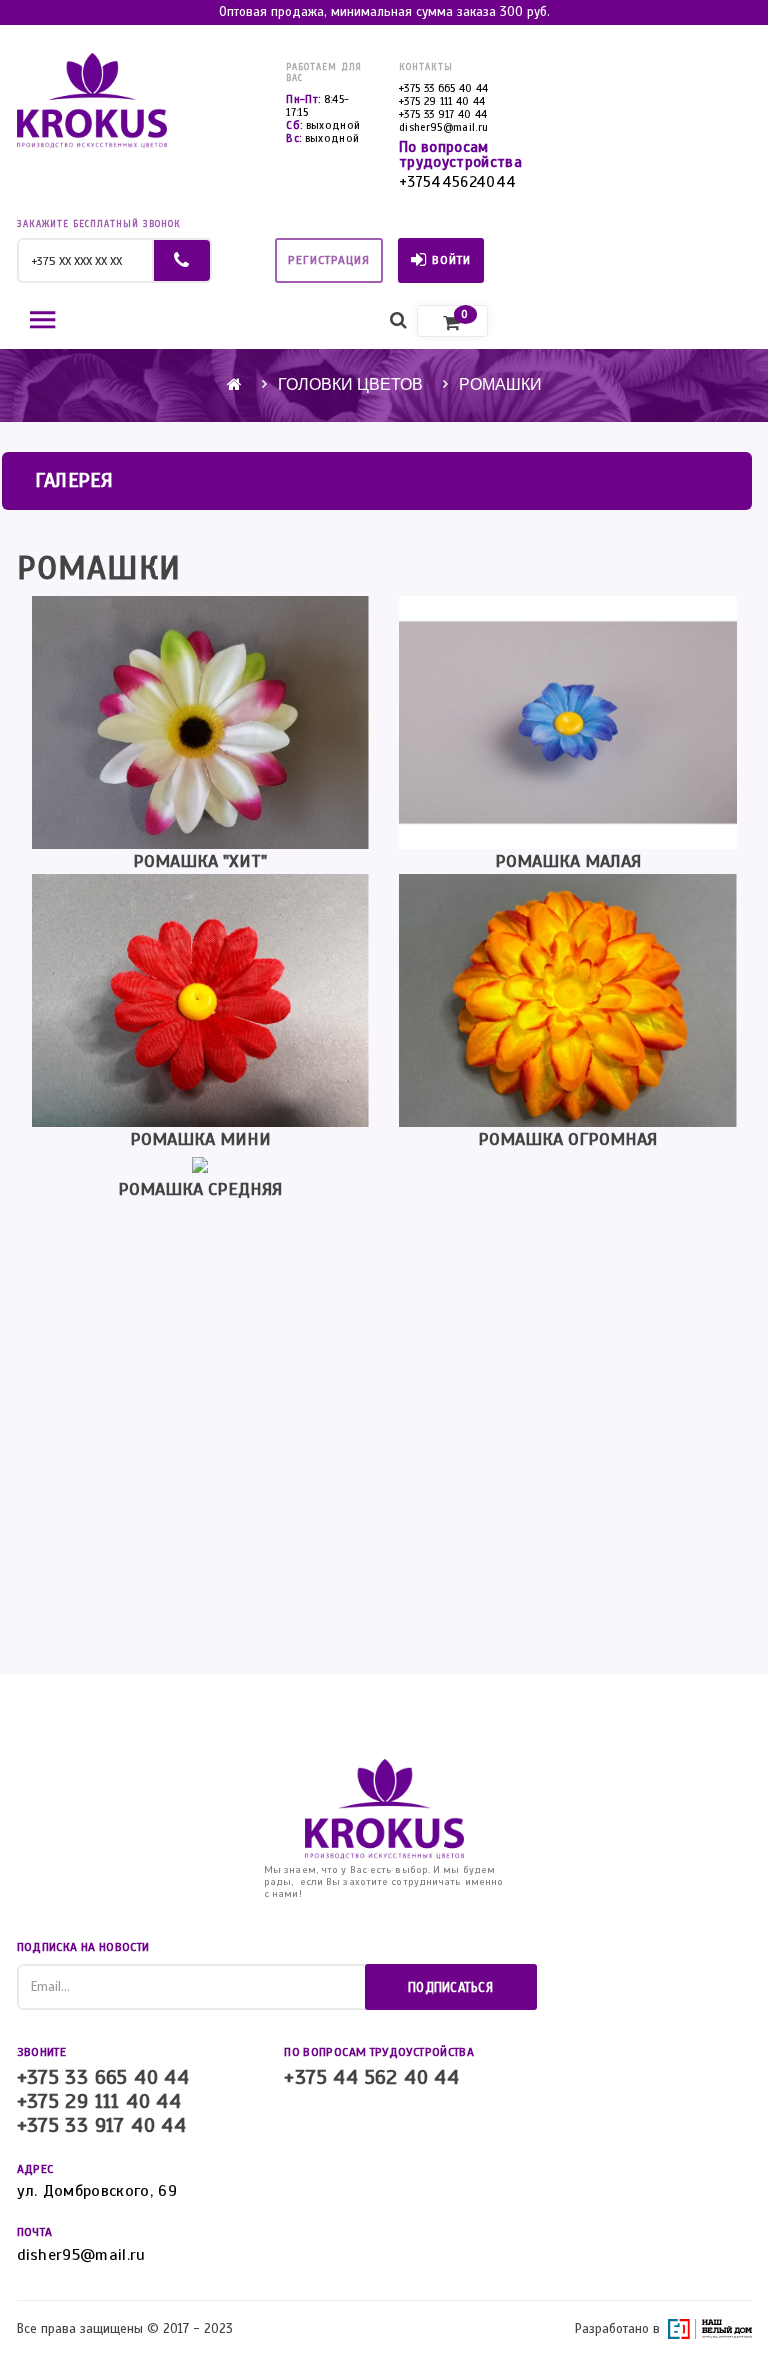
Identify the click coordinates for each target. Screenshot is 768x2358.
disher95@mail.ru (443, 127)
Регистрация (329, 260)
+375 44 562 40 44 (371, 2078)
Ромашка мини (200, 1139)
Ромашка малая (568, 861)
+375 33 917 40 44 (443, 114)
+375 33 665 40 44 (444, 88)
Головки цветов (350, 384)
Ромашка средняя (200, 1189)
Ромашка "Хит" (200, 861)
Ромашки (500, 384)
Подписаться (450, 1988)
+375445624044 (457, 182)
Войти (451, 260)
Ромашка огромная (567, 1139)
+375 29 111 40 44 (442, 101)
